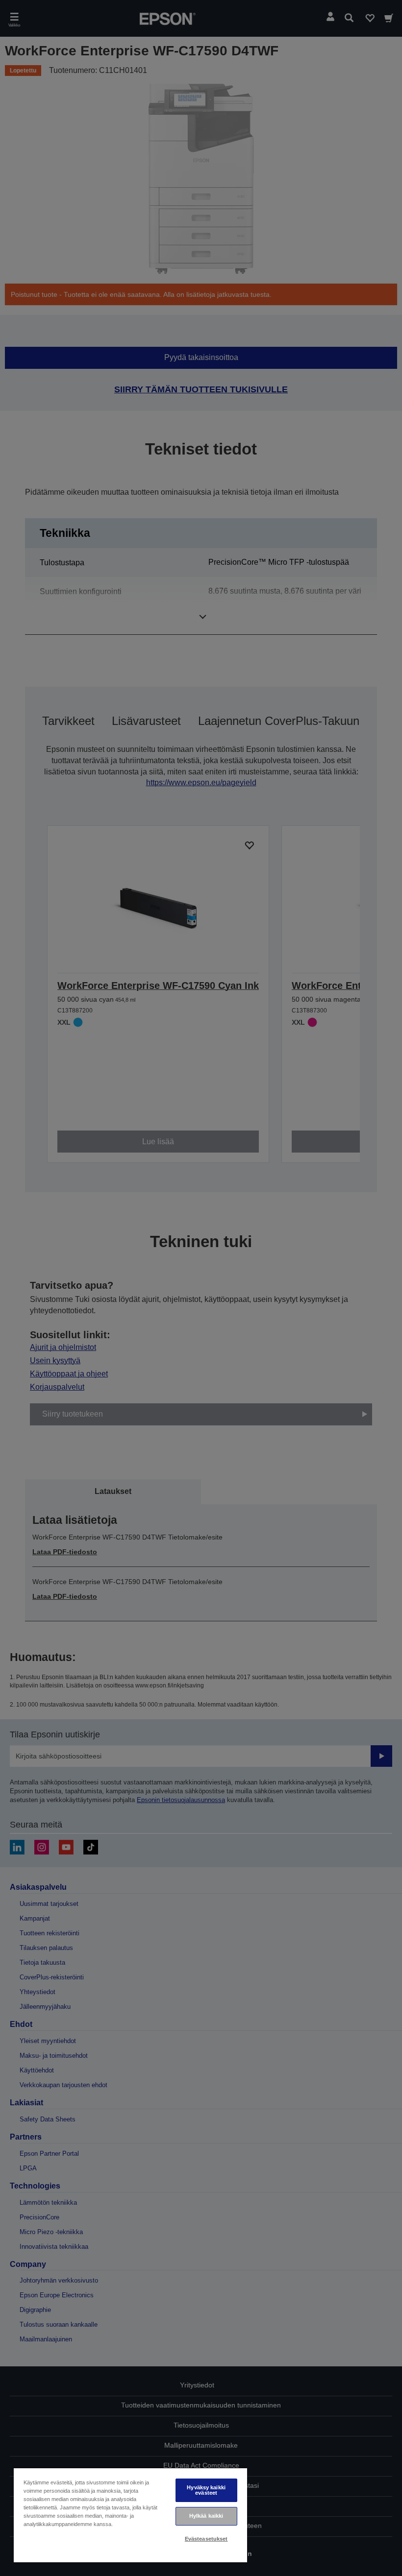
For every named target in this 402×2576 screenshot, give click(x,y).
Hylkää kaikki (206, 2516)
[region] (130, 2515)
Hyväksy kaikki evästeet (206, 2490)
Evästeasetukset (206, 2539)
